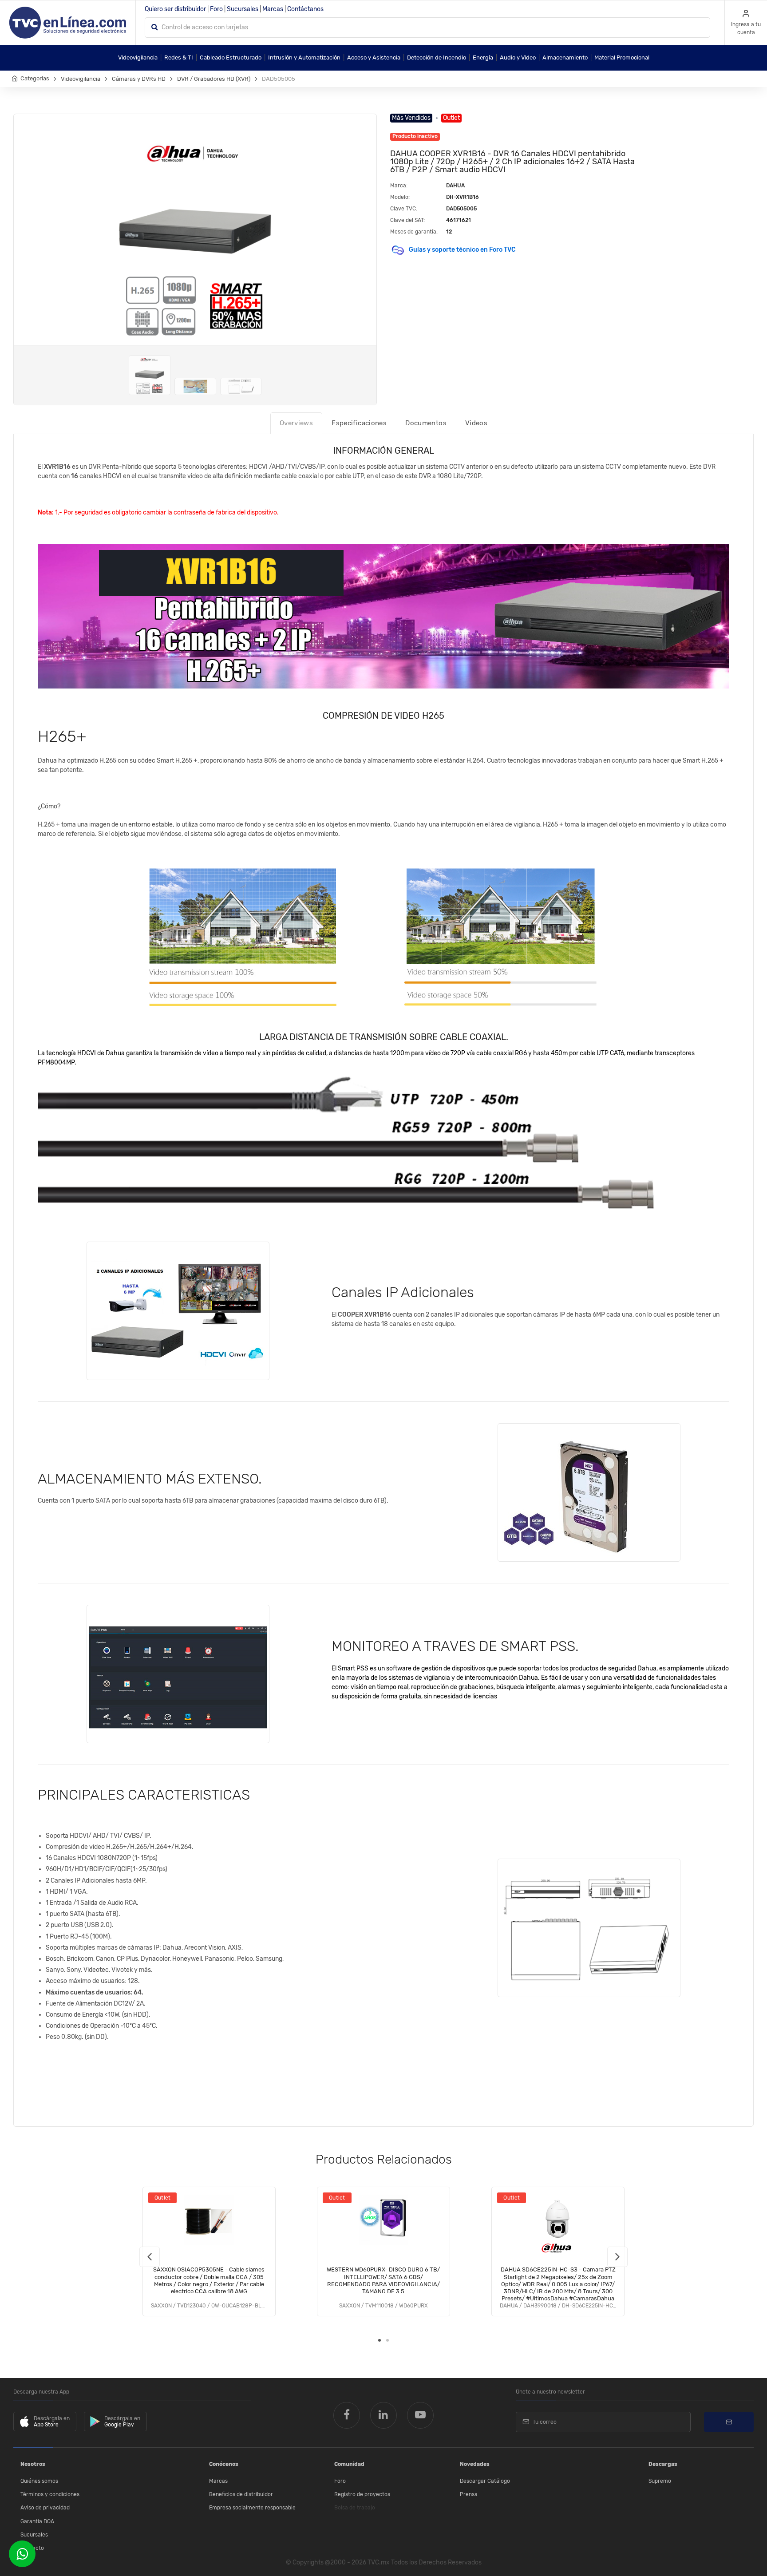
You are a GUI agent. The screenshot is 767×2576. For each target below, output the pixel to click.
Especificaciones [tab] (359, 423)
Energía (483, 57)
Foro (216, 9)
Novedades (475, 2464)
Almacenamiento (565, 57)
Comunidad (349, 2464)
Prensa (469, 2494)
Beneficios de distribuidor (241, 2494)
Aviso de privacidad (45, 2508)
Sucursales (243, 9)
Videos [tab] (476, 423)
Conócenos (224, 2464)
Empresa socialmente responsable (252, 2508)
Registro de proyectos (362, 2494)
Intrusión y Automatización (304, 57)
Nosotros (33, 2464)
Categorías (35, 78)
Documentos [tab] (426, 423)
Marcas (273, 9)
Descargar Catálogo (485, 2481)
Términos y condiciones (50, 2494)
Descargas (663, 2464)
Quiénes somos (39, 2481)
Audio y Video (518, 57)
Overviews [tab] (296, 423)
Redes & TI (179, 57)
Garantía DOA (37, 2521)
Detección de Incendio (437, 57)
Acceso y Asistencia (374, 57)
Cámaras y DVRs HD (139, 79)
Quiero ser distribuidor (175, 9)
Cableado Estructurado (231, 57)
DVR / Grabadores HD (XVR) (214, 79)
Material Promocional (622, 57)
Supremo (660, 2481)
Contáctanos (305, 9)
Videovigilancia (138, 57)
